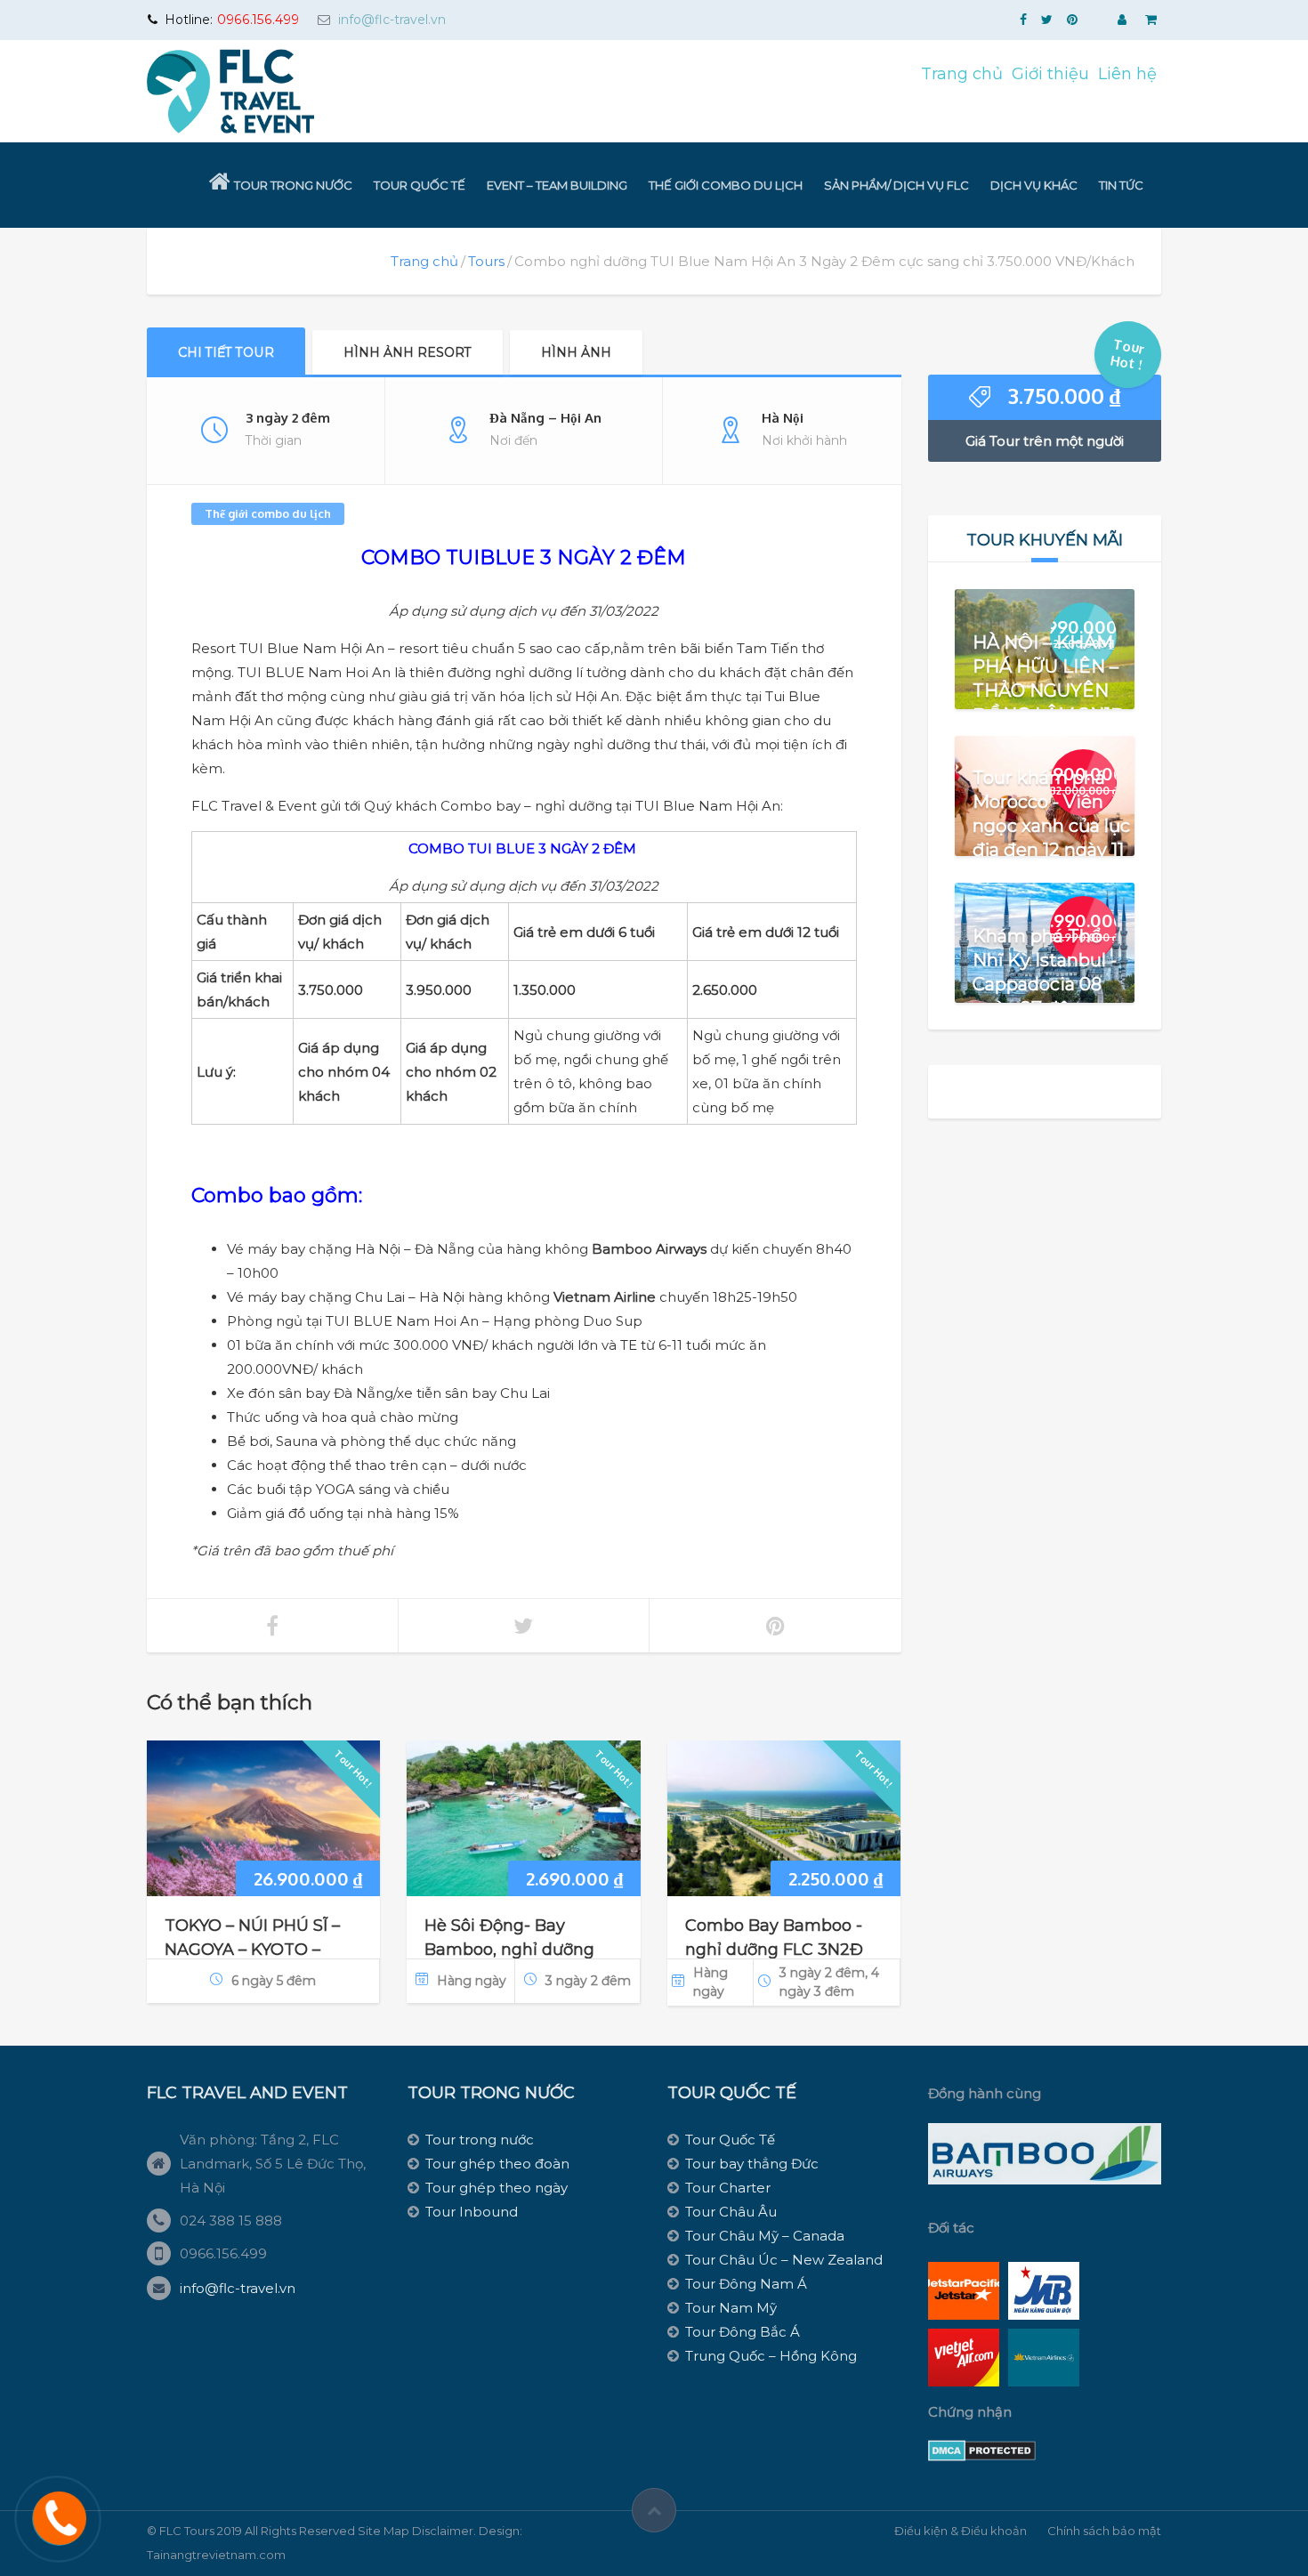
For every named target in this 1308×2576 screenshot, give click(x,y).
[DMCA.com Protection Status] (982, 2450)
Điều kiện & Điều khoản (961, 2531)
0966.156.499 (258, 20)
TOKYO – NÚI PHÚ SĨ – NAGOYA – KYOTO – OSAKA (252, 1950)
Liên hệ (1127, 74)
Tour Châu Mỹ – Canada (765, 2236)
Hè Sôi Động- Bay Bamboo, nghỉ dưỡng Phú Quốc (509, 1950)
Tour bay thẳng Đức (752, 2164)
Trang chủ (962, 74)
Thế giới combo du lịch (726, 185)
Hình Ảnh (576, 352)
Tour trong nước (293, 185)
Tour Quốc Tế (420, 185)
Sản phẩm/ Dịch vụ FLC (896, 185)
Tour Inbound (472, 2212)
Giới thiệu (1050, 74)
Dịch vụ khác (1034, 185)
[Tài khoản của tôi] (1124, 20)
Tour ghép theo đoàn (497, 2164)
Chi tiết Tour (226, 352)
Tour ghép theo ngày (497, 2188)
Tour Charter (728, 2188)
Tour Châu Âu (731, 2212)
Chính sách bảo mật (1104, 2531)
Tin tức (1121, 185)
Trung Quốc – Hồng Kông (771, 2356)
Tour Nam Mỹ (731, 2308)
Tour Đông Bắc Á (743, 2332)
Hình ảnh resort (408, 352)
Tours (486, 261)
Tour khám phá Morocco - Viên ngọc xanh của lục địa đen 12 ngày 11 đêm (1051, 825)
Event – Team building (557, 185)
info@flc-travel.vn (392, 20)
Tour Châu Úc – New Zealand (784, 2260)
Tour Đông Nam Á (746, 2284)
